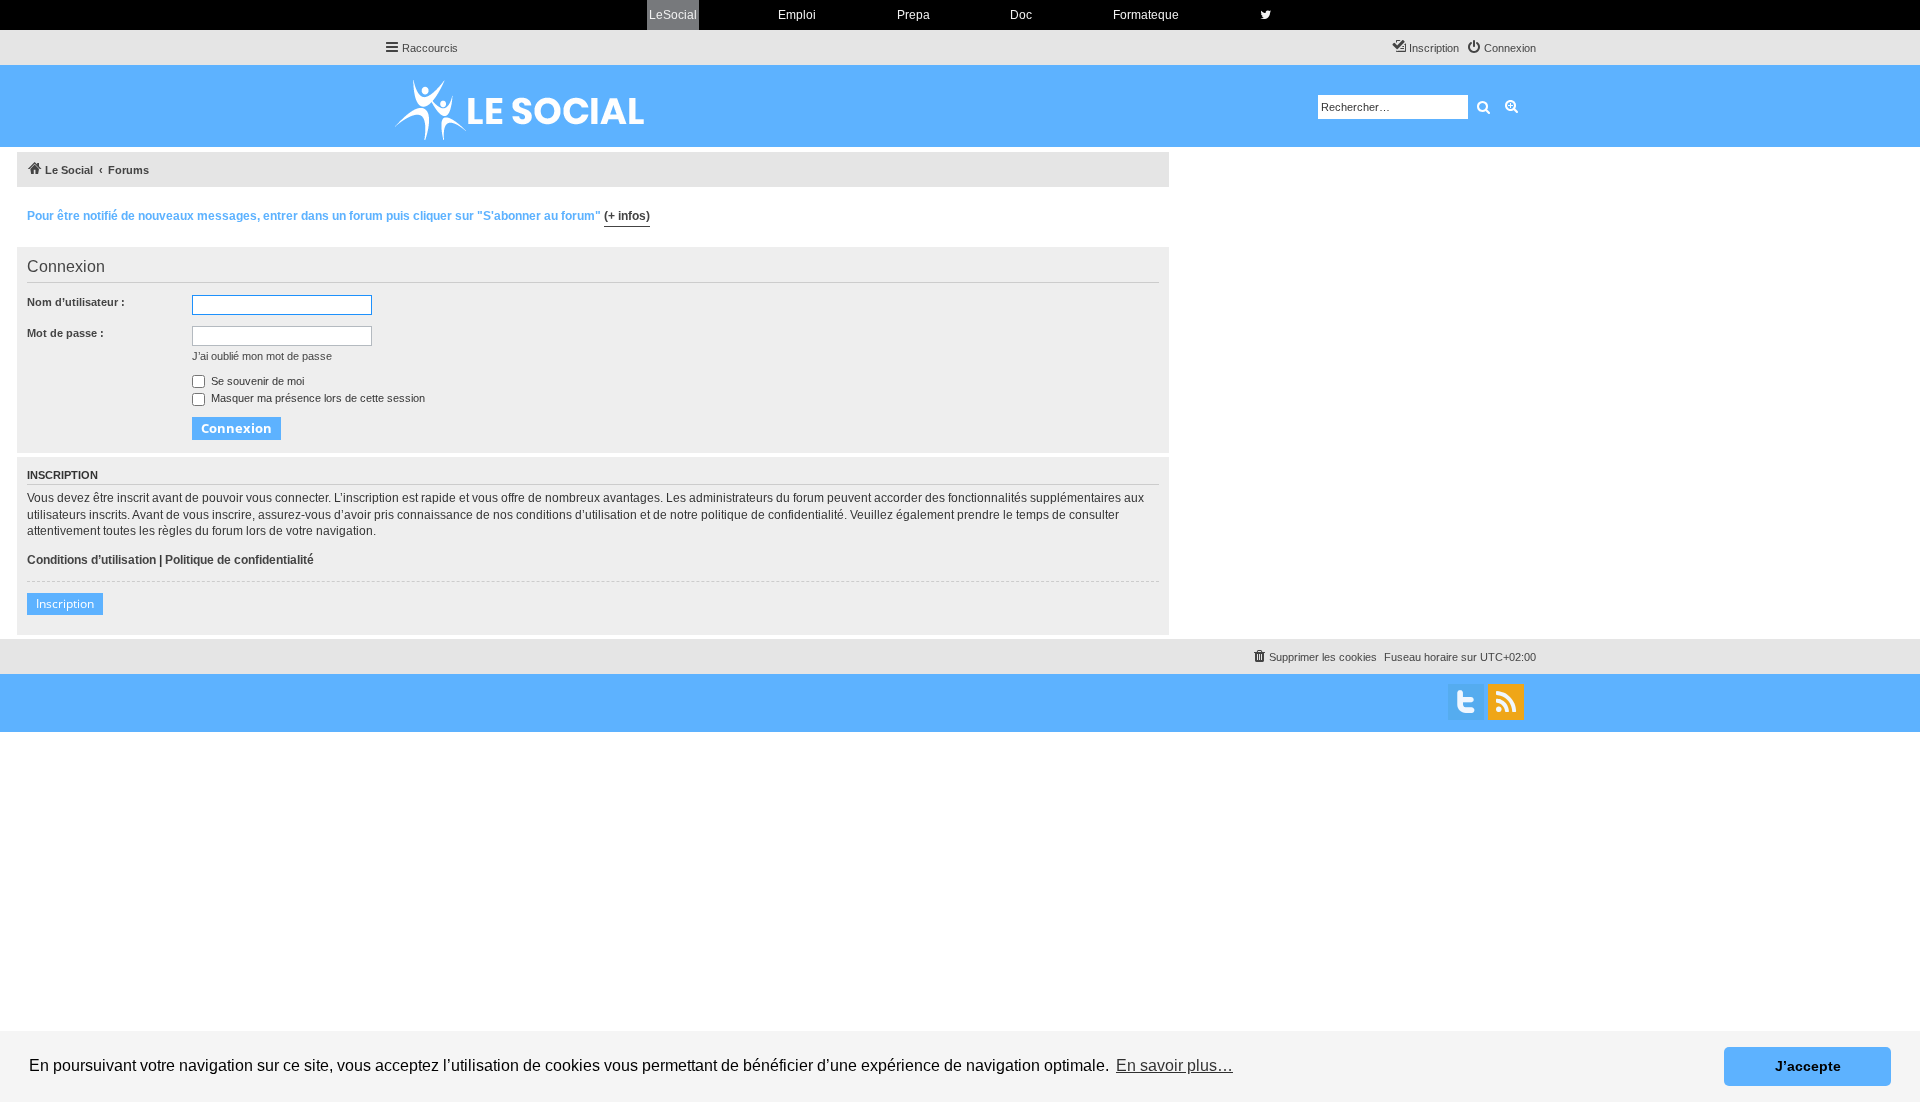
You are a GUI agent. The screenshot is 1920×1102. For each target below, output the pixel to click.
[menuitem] (1501, 48)
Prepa (913, 15)
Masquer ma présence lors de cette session (316, 398)
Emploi (797, 15)
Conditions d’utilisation (91, 560)
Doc (1021, 15)
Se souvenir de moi (256, 381)
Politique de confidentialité (239, 560)
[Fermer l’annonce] (1153, 213)
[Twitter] (1466, 702)
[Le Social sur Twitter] (1265, 15)
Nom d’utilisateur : (76, 302)
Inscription (65, 603)
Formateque (1146, 15)
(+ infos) (627, 216)
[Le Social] (535, 106)
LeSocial (673, 15)
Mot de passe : (65, 333)
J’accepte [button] (1808, 1066)
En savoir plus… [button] (1174, 1065)
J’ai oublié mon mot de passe (262, 356)
